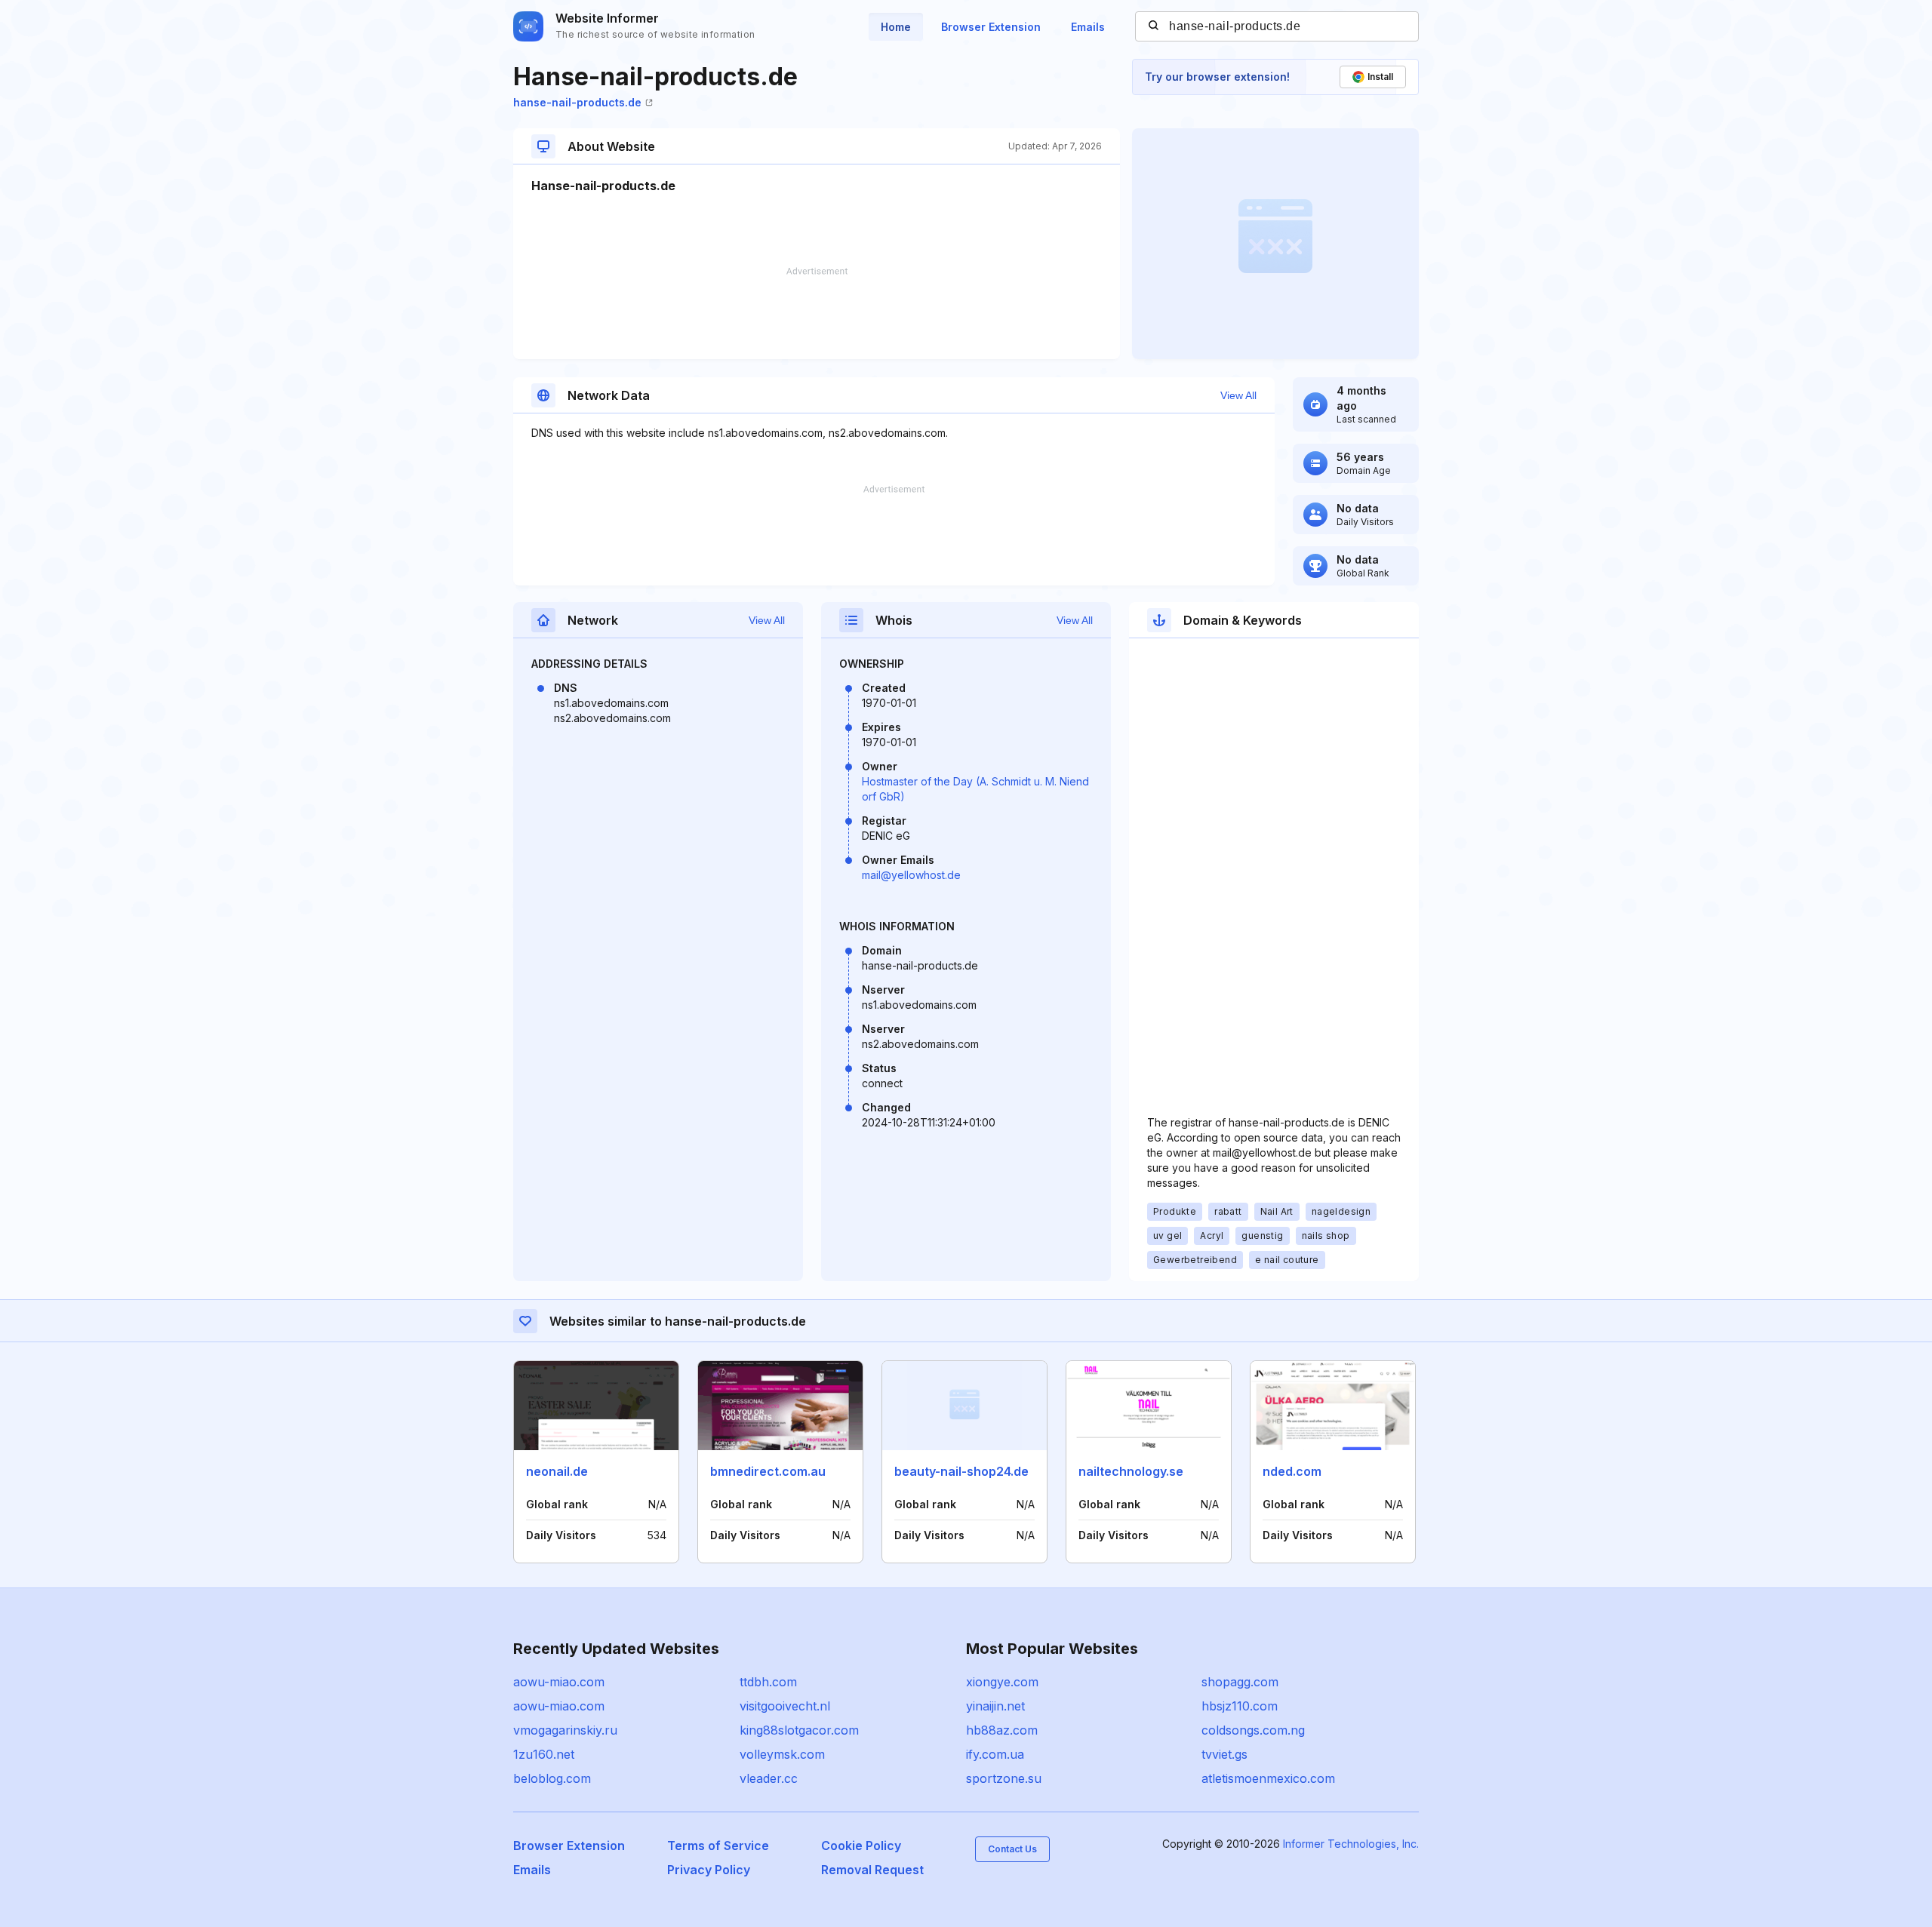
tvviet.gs (1224, 1754)
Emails (1088, 27)
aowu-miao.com (559, 1682)
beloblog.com (552, 1778)
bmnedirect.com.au (768, 1471)
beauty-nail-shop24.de (961, 1471)
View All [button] (1238, 395)
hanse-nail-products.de (577, 102)
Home (896, 27)
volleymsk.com (782, 1754)
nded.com (1292, 1471)
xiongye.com (1002, 1682)
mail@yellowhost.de (911, 875)
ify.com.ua (995, 1754)
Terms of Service (718, 1846)
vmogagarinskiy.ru (565, 1730)
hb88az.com (1002, 1730)
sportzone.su (1004, 1778)
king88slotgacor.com (799, 1730)
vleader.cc (769, 1778)
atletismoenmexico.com (1268, 1778)
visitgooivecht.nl (785, 1706)
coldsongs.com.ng (1253, 1730)
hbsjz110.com (1240, 1706)
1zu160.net (544, 1754)
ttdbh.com (768, 1682)
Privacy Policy (709, 1870)
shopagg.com (1240, 1682)
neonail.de (557, 1471)
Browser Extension (991, 27)
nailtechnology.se (1131, 1471)
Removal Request (872, 1870)
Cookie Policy (861, 1846)
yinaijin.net (995, 1706)
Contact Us (1012, 1849)
